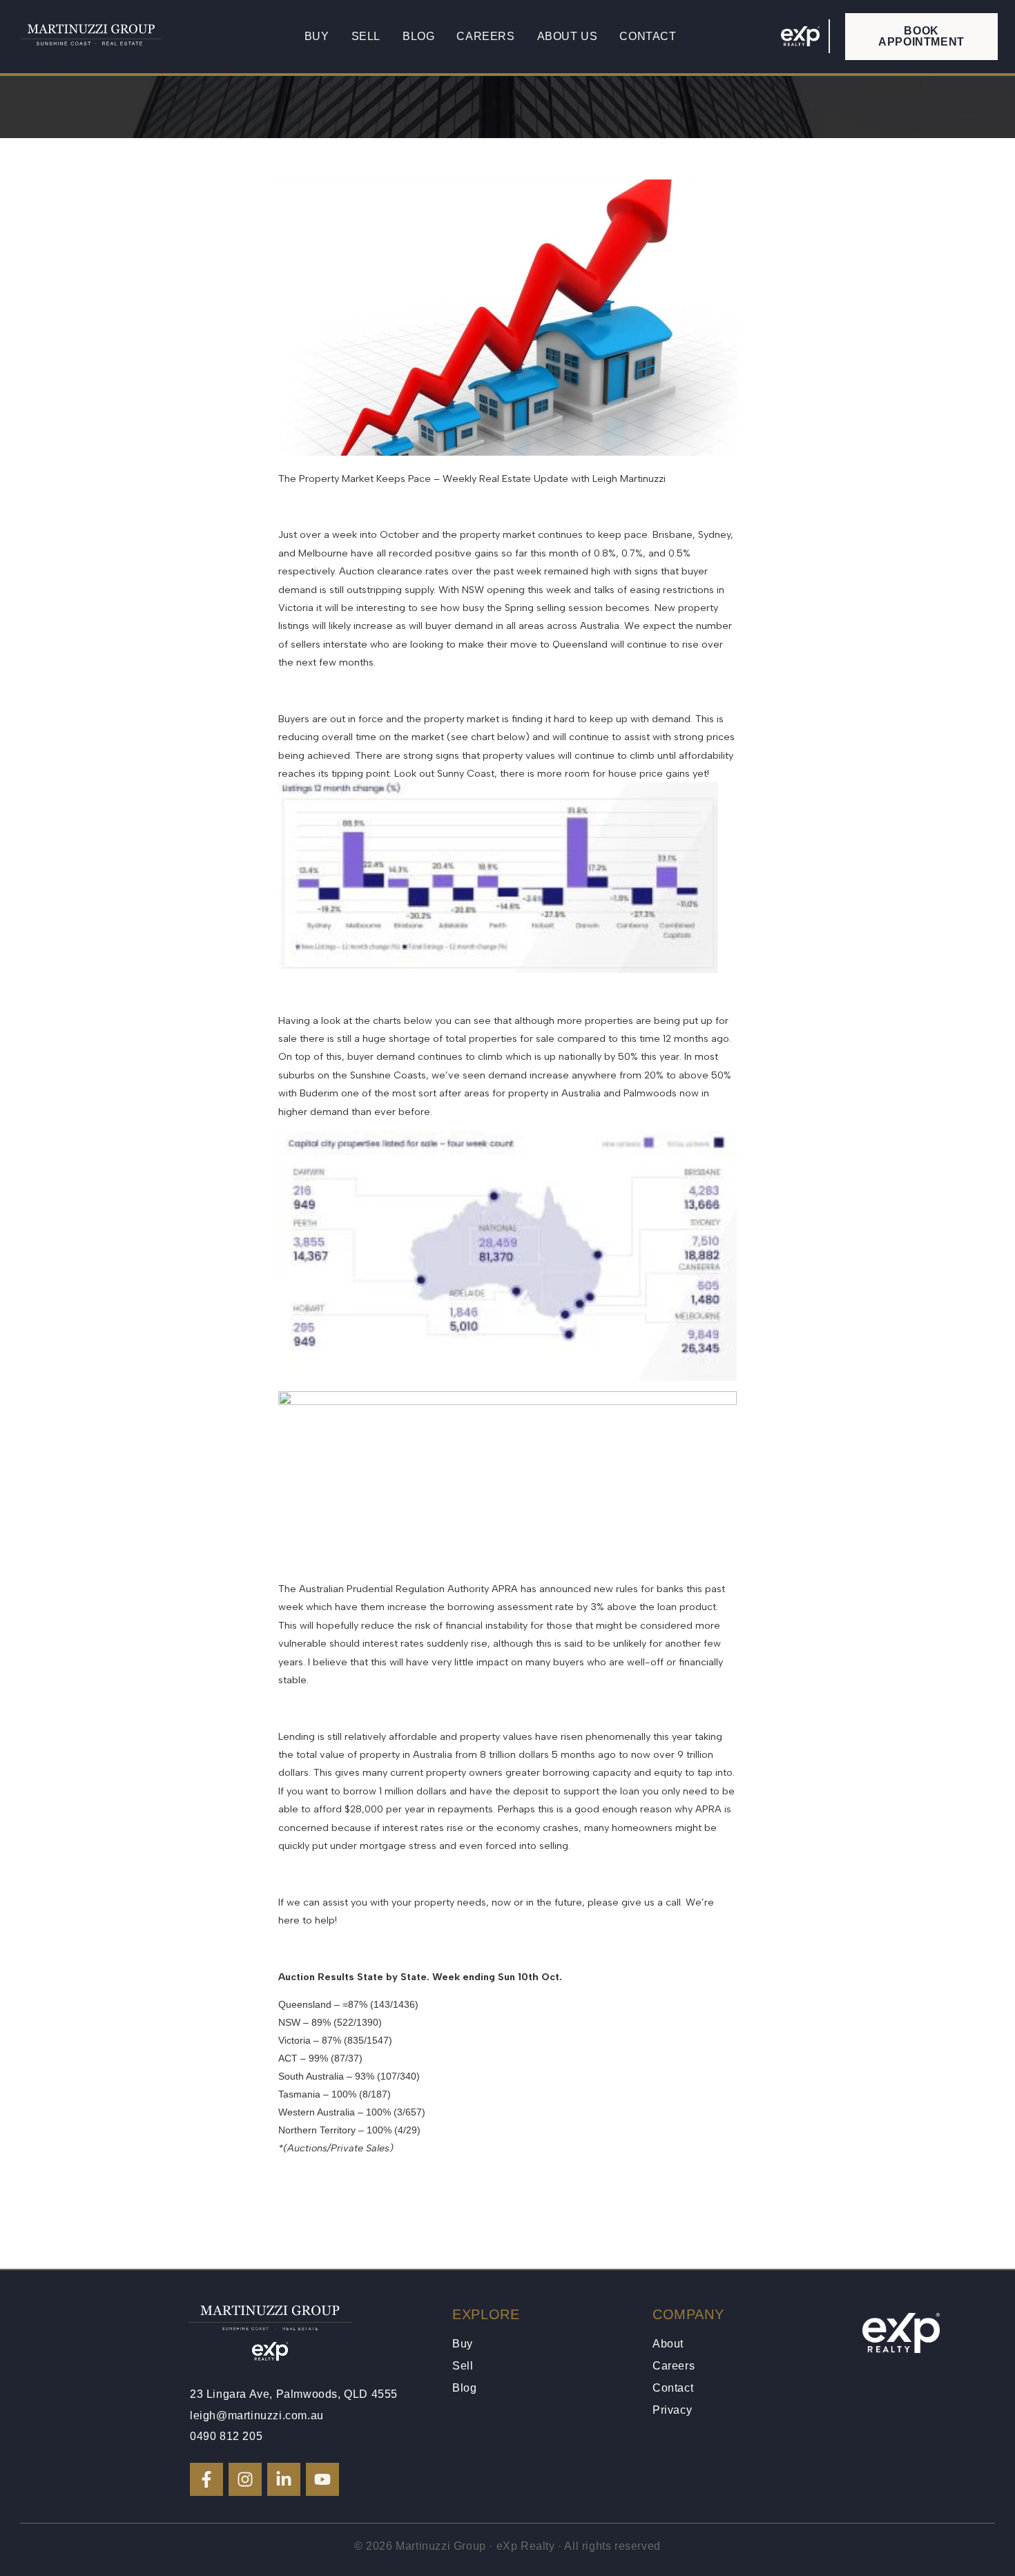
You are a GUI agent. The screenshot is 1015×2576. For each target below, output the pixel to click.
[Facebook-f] (206, 2479)
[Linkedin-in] (284, 2479)
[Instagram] (245, 2479)
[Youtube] (322, 2479)
